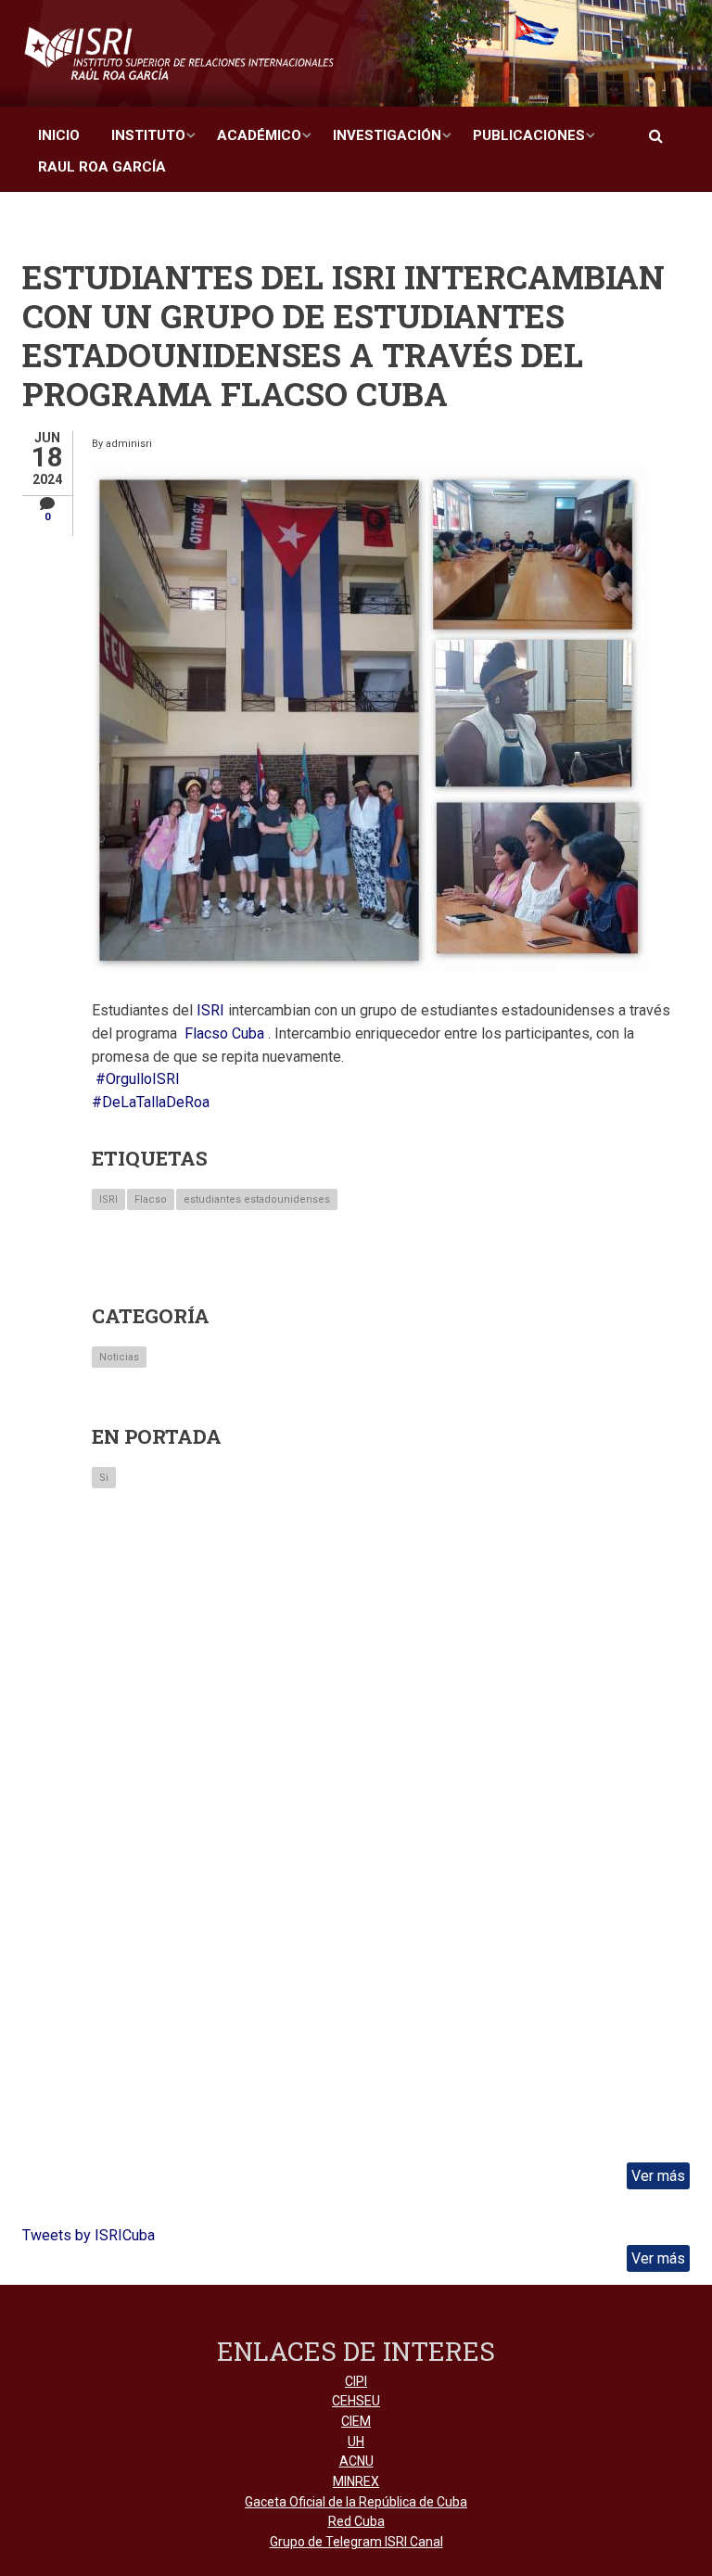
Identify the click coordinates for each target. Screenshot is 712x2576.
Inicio (59, 135)
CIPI (356, 2381)
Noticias (119, 1357)
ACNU (356, 2461)
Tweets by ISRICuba (89, 2235)
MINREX (356, 2481)
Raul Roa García (102, 167)
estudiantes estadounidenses (257, 1199)
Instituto (148, 135)
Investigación (387, 135)
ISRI (108, 1199)
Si (104, 1478)
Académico (259, 135)
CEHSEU (356, 2401)
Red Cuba (356, 2521)
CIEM (356, 2421)
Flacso (151, 1199)
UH (356, 2442)
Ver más (658, 2176)
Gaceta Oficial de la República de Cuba (356, 2502)
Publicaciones (529, 135)
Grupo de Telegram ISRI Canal (356, 2542)
